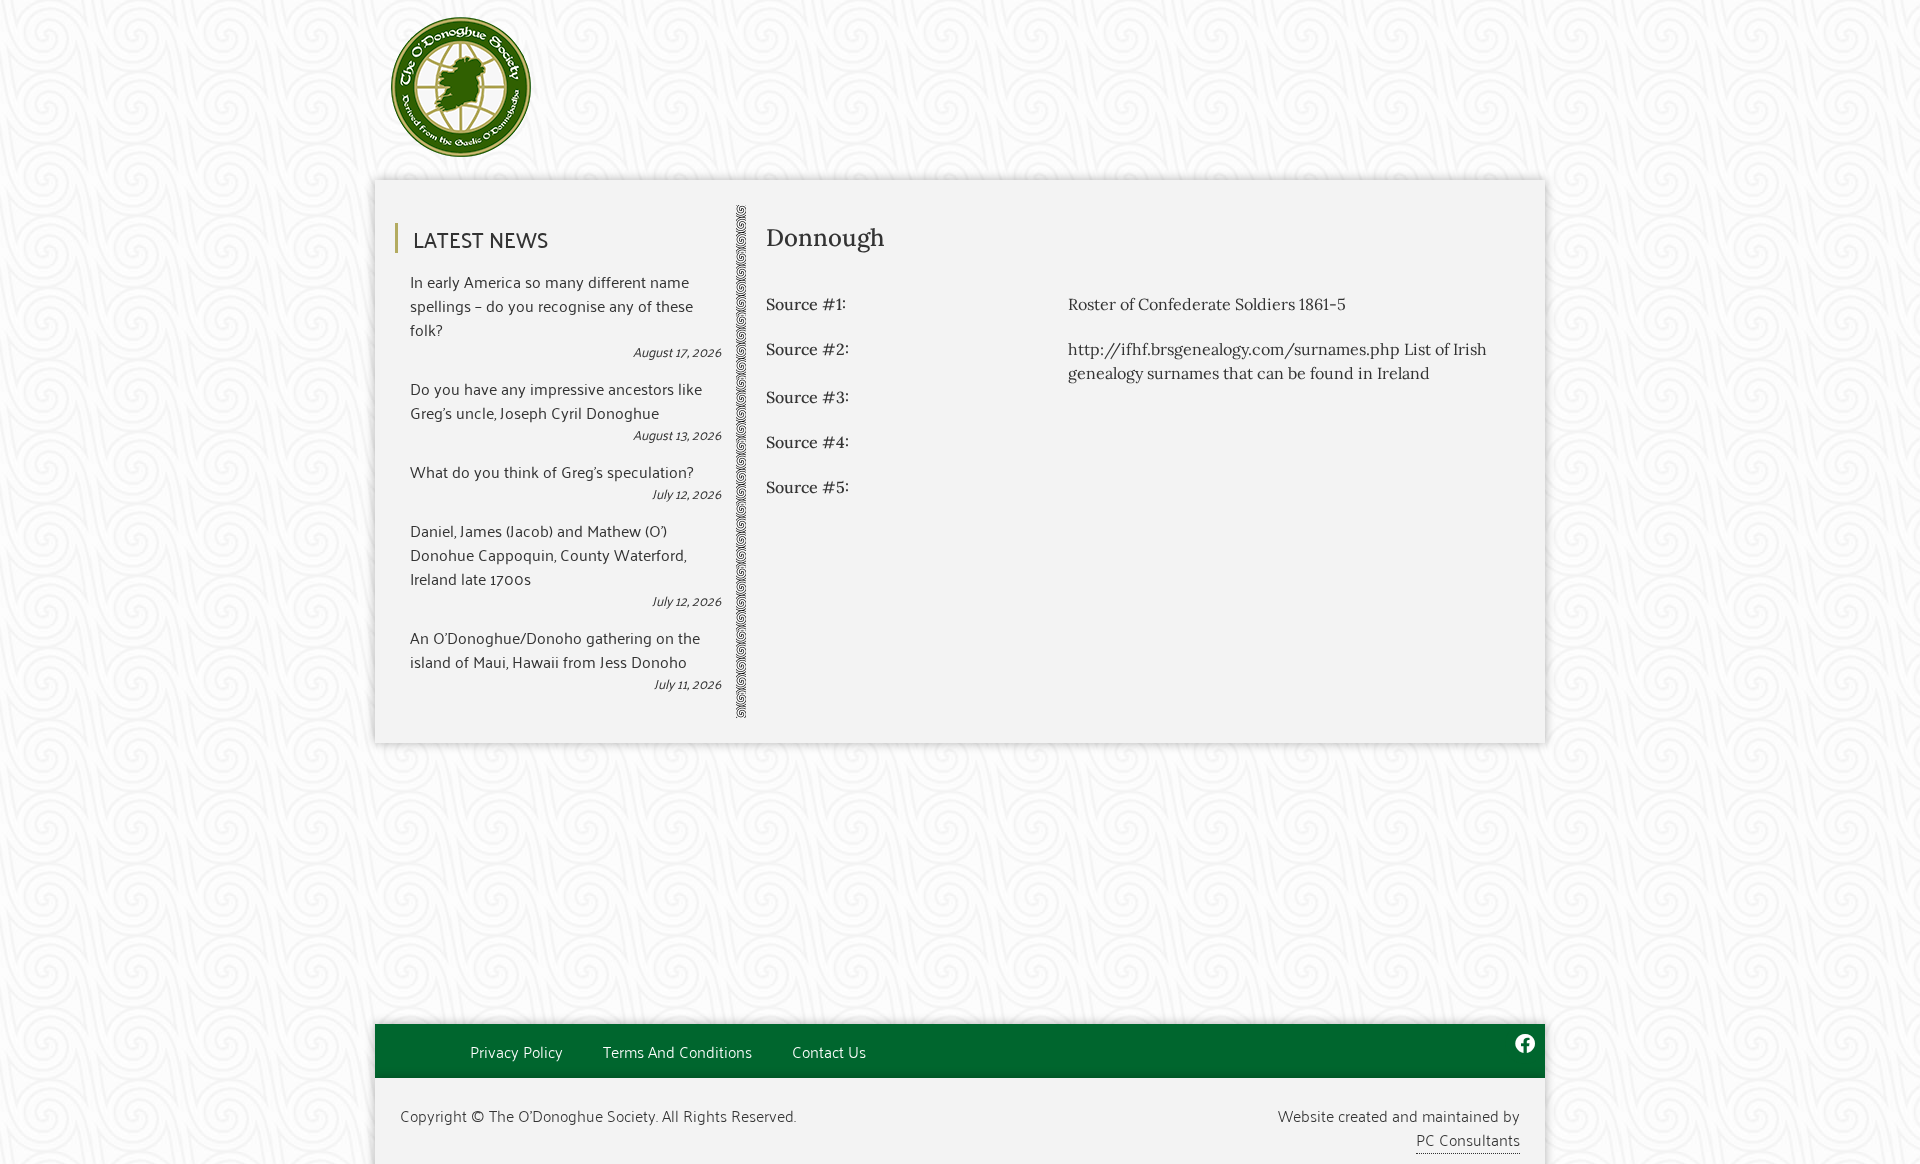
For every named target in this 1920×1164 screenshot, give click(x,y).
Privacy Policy (516, 1051)
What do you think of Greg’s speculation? (551, 471)
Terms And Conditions (677, 1051)
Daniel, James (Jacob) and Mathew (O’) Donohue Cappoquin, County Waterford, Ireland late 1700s (548, 554)
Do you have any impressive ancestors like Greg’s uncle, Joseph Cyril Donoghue (556, 400)
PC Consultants (1468, 1139)
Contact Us (829, 1051)
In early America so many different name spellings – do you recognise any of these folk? (551, 305)
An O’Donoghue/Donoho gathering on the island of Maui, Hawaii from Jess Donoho (555, 649)
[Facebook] (1525, 1044)
